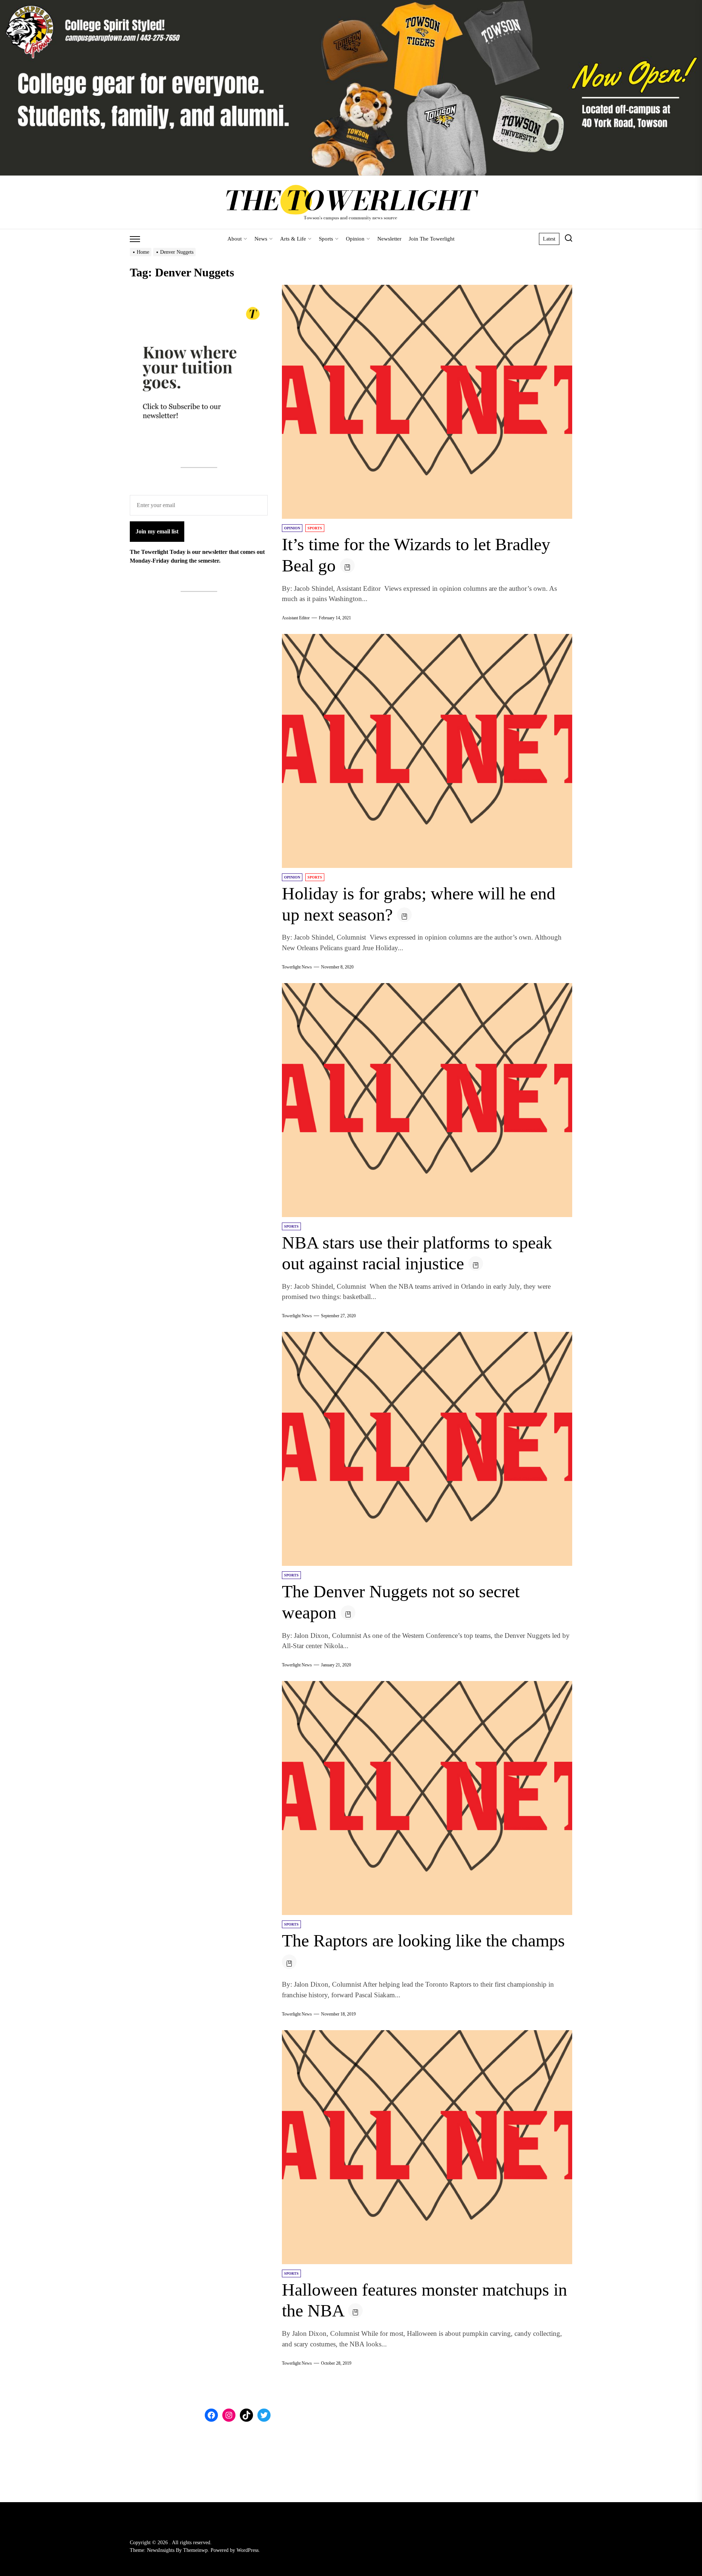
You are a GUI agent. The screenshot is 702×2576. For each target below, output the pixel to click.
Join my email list (157, 531)
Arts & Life (293, 239)
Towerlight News (297, 967)
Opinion (355, 239)
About (235, 239)
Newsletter (389, 239)
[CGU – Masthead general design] (351, 4)
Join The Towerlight (432, 239)
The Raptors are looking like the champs (423, 1940)
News (261, 239)
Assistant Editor (296, 618)
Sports (326, 239)
